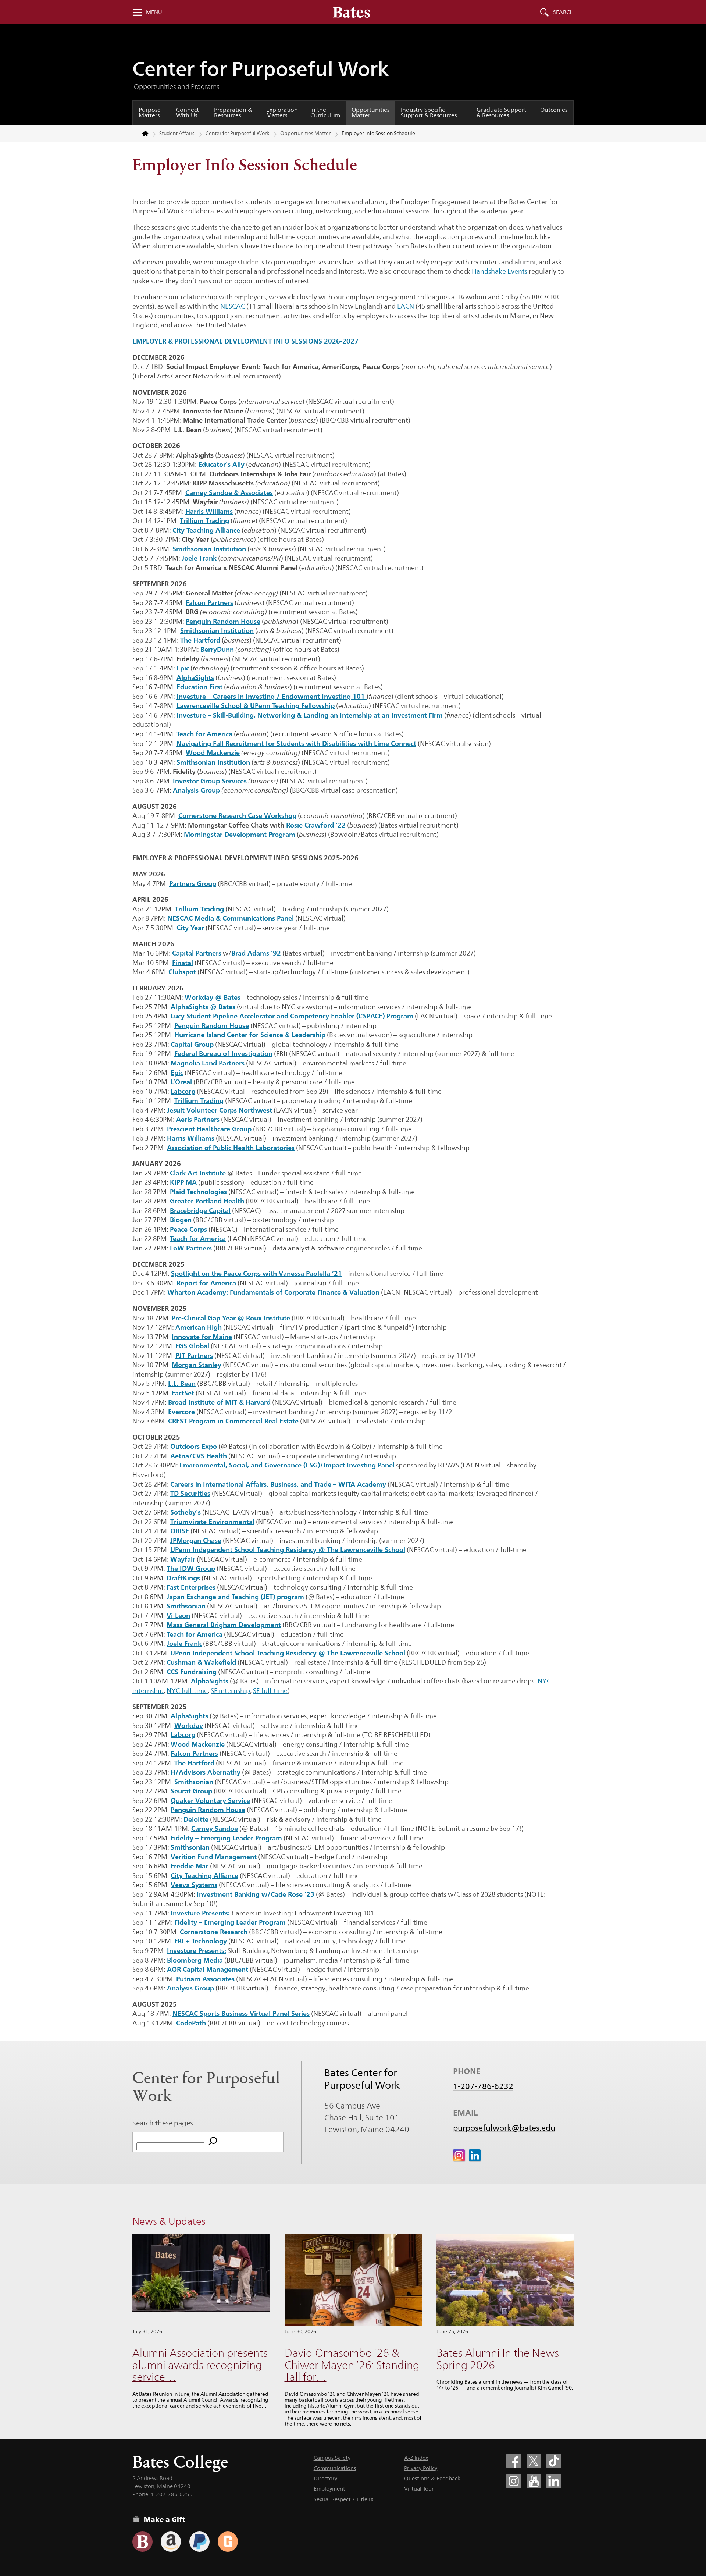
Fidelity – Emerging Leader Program (226, 1838)
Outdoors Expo (194, 1446)
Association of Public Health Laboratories (231, 1148)
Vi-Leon (178, 1615)
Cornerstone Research (214, 1932)
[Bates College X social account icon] (534, 2461)
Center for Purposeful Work (261, 69)
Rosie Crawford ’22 (316, 825)
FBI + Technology (201, 1941)
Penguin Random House (212, 1025)
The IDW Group (191, 1568)
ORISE (180, 1531)
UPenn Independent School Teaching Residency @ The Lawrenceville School (288, 1549)
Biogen (181, 1220)
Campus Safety (332, 2458)
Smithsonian (186, 1606)
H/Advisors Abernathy (206, 1772)
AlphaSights (210, 1681)
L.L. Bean (182, 1383)
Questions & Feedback (432, 2478)
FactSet (183, 1393)
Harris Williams (191, 1138)
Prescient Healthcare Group (209, 1129)
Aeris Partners (198, 1119)
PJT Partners (194, 1355)
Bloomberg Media (195, 1960)
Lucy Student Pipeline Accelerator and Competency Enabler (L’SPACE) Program (292, 1016)
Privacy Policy (421, 2468)
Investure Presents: (200, 1913)
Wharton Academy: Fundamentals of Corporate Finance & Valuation (273, 1292)
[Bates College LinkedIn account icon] (554, 2481)
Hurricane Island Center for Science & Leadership (250, 1035)
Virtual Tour (419, 2489)
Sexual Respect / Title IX (344, 2499)
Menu (154, 12)
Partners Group (193, 883)
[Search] (213, 2142)
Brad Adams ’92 (256, 953)
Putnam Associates (205, 1979)
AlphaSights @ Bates (203, 1007)
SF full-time (270, 1691)
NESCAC (233, 306)
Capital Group (192, 1044)
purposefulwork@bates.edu (504, 2128)
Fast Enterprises (191, 1587)
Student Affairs (177, 133)
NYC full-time (187, 1691)
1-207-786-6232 (483, 2086)
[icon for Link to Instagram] (459, 2155)
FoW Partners (191, 1248)
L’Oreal (181, 1082)
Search (563, 12)
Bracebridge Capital (200, 1210)
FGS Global (192, 1346)
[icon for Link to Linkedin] (475, 2155)
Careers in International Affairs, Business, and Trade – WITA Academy (278, 1484)
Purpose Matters (150, 113)
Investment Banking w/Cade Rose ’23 (256, 1894)
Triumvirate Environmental (212, 1522)
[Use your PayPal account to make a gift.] (199, 2542)
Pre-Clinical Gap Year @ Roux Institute (231, 1318)
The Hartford (194, 1763)
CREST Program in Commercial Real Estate (233, 1421)
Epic (183, 668)
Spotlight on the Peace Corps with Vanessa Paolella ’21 (256, 1273)
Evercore (181, 1412)
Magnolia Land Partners (208, 1063)
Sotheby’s (186, 1512)
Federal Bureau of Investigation (223, 1053)
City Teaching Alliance (204, 1875)
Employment (329, 2489)
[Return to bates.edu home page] (141, 134)
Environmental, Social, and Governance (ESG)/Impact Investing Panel (287, 1465)
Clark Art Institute (198, 1173)
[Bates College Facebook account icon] (514, 2461)
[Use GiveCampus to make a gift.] (228, 2542)
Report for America (206, 1283)
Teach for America (204, 734)
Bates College (180, 2462)
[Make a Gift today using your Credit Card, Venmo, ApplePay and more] (142, 2542)
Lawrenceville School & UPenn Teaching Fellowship (256, 705)
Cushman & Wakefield (201, 1662)
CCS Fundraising (192, 1672)
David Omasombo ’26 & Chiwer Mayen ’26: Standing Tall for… (352, 2365)
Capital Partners (197, 953)
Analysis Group (196, 790)
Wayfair (183, 1559)
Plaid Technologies (198, 1192)
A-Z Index (416, 2458)
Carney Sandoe (215, 1828)
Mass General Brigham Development (224, 1625)
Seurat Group (191, 1791)
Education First (199, 687)
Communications (335, 2468)
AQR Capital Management (208, 1969)
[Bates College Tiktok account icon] (554, 2461)
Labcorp (183, 1091)
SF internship (230, 1691)
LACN (406, 306)
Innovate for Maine (202, 1337)
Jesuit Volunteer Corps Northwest (220, 1110)
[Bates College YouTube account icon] (534, 2481)
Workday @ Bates (213, 997)
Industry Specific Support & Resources (429, 113)
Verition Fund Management (214, 1857)
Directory (325, 2478)
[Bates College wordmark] (352, 12)
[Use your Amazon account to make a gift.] (171, 2542)
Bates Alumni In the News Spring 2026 (498, 2359)
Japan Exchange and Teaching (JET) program (235, 1597)
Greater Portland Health (207, 1201)
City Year (190, 928)
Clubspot (182, 972)
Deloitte (196, 1819)
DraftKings (183, 1578)
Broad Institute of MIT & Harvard (219, 1402)
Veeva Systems (194, 1885)
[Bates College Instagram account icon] (514, 2481)
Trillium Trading (199, 909)
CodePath (191, 2023)
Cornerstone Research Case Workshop (237, 815)
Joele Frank (184, 1643)
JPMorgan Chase (196, 1540)
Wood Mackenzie (198, 1744)
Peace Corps (188, 1229)
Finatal (183, 963)
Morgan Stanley (197, 1365)
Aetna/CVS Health (199, 1456)
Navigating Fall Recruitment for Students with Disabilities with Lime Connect (296, 743)
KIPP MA (183, 1182)
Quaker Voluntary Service (210, 1800)
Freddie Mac (190, 1866)
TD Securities (190, 1493)
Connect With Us (188, 113)
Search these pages (163, 2123)
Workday (189, 1725)
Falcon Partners (194, 1753)
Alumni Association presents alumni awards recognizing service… (200, 2365)
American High (199, 1327)
